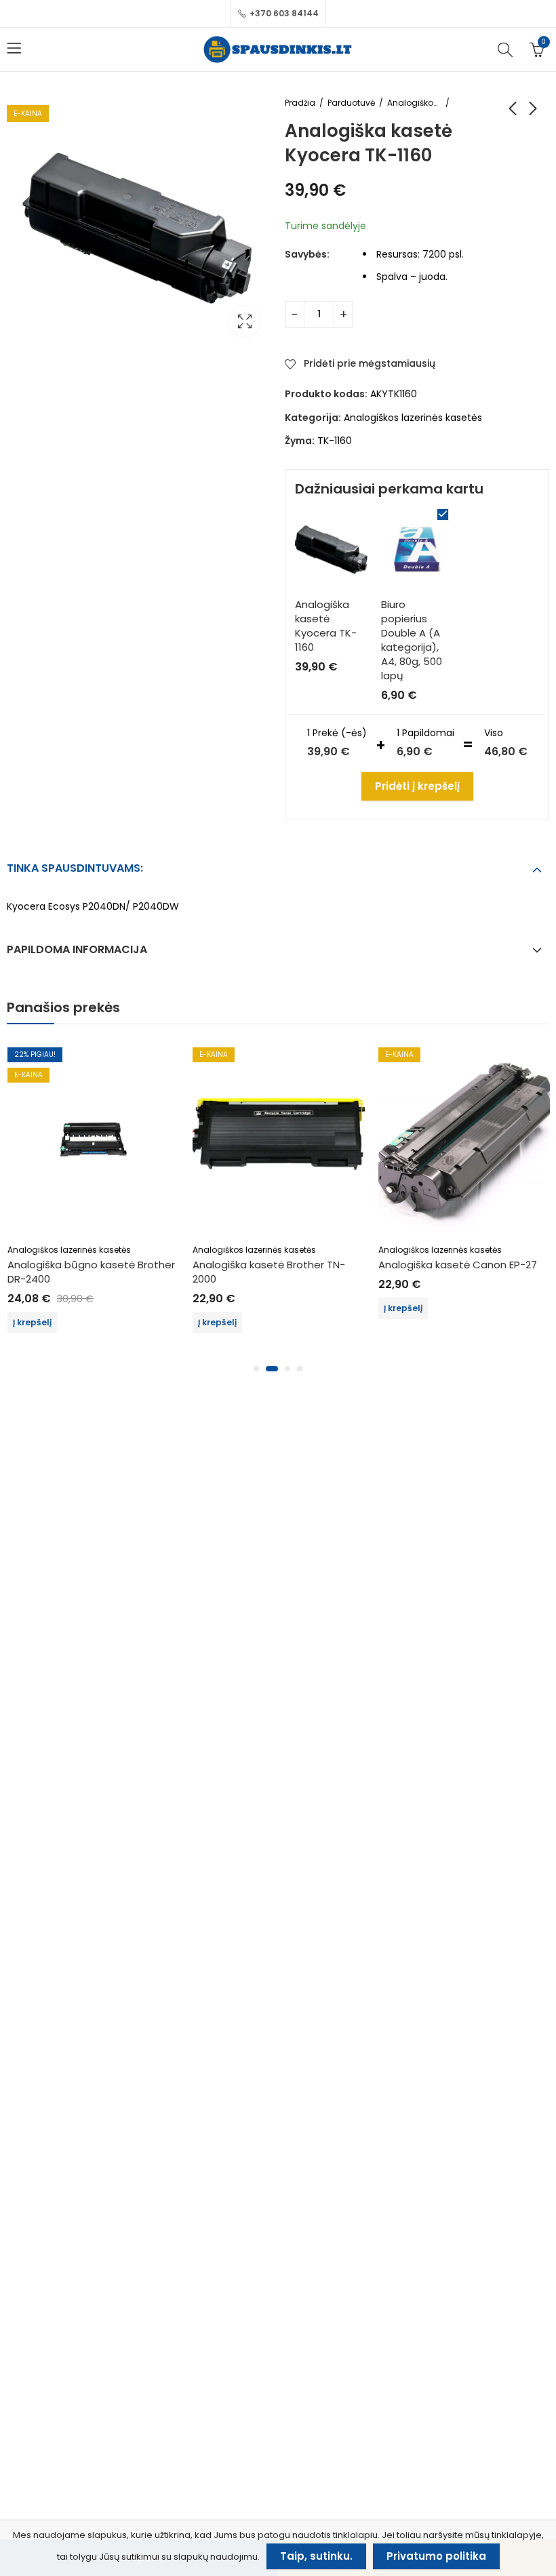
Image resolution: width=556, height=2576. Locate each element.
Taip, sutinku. (316, 2556)
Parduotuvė (351, 103)
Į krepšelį (32, 1322)
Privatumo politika (436, 2556)
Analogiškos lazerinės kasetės (414, 103)
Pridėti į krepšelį (417, 786)
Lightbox (245, 321)
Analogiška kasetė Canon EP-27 (458, 1265)
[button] (256, 1369)
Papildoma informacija (77, 949)
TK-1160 (335, 441)
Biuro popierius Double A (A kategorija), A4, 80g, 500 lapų (412, 640)
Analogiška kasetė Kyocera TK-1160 (326, 626)
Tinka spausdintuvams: (75, 868)
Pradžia (300, 103)
